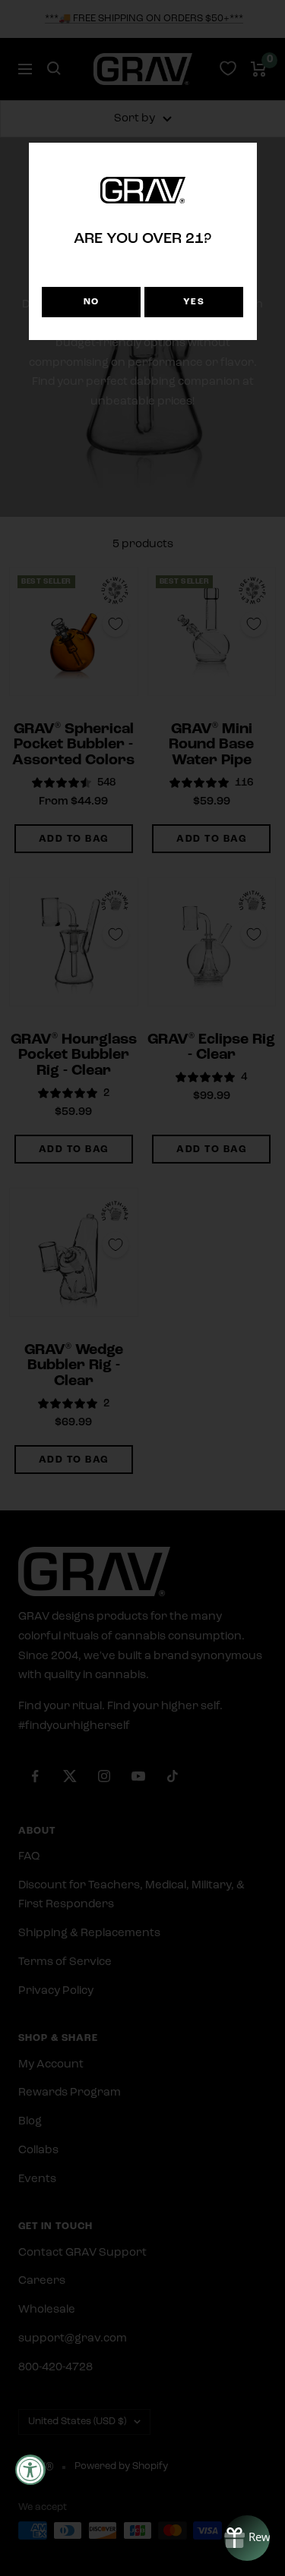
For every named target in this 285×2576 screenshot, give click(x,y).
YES (194, 302)
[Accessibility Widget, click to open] (30, 2470)
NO (92, 302)
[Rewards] (247, 2538)
